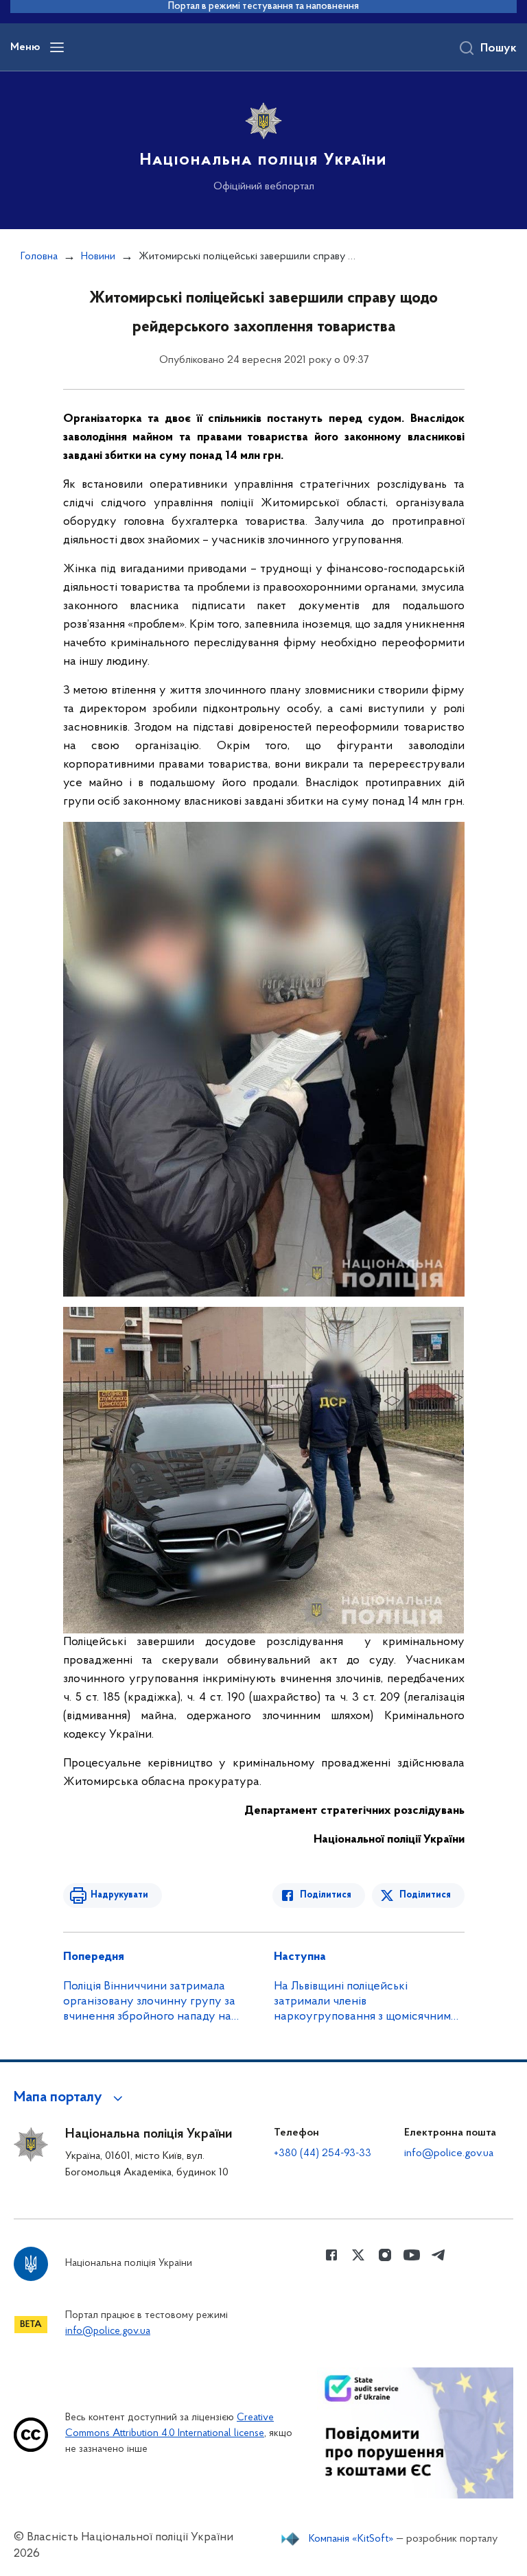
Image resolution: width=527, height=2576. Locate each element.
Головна (39, 257)
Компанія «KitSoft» (351, 2539)
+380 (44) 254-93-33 (323, 2153)
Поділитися (326, 1895)
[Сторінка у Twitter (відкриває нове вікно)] (358, 2255)
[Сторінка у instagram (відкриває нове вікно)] (385, 2255)
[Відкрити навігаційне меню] (57, 47)
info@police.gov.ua (449, 2153)
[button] (70, 2098)
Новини (98, 257)
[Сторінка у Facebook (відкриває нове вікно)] (331, 2255)
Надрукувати (119, 1895)
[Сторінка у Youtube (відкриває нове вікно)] (412, 2255)
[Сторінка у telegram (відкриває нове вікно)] (438, 2255)
